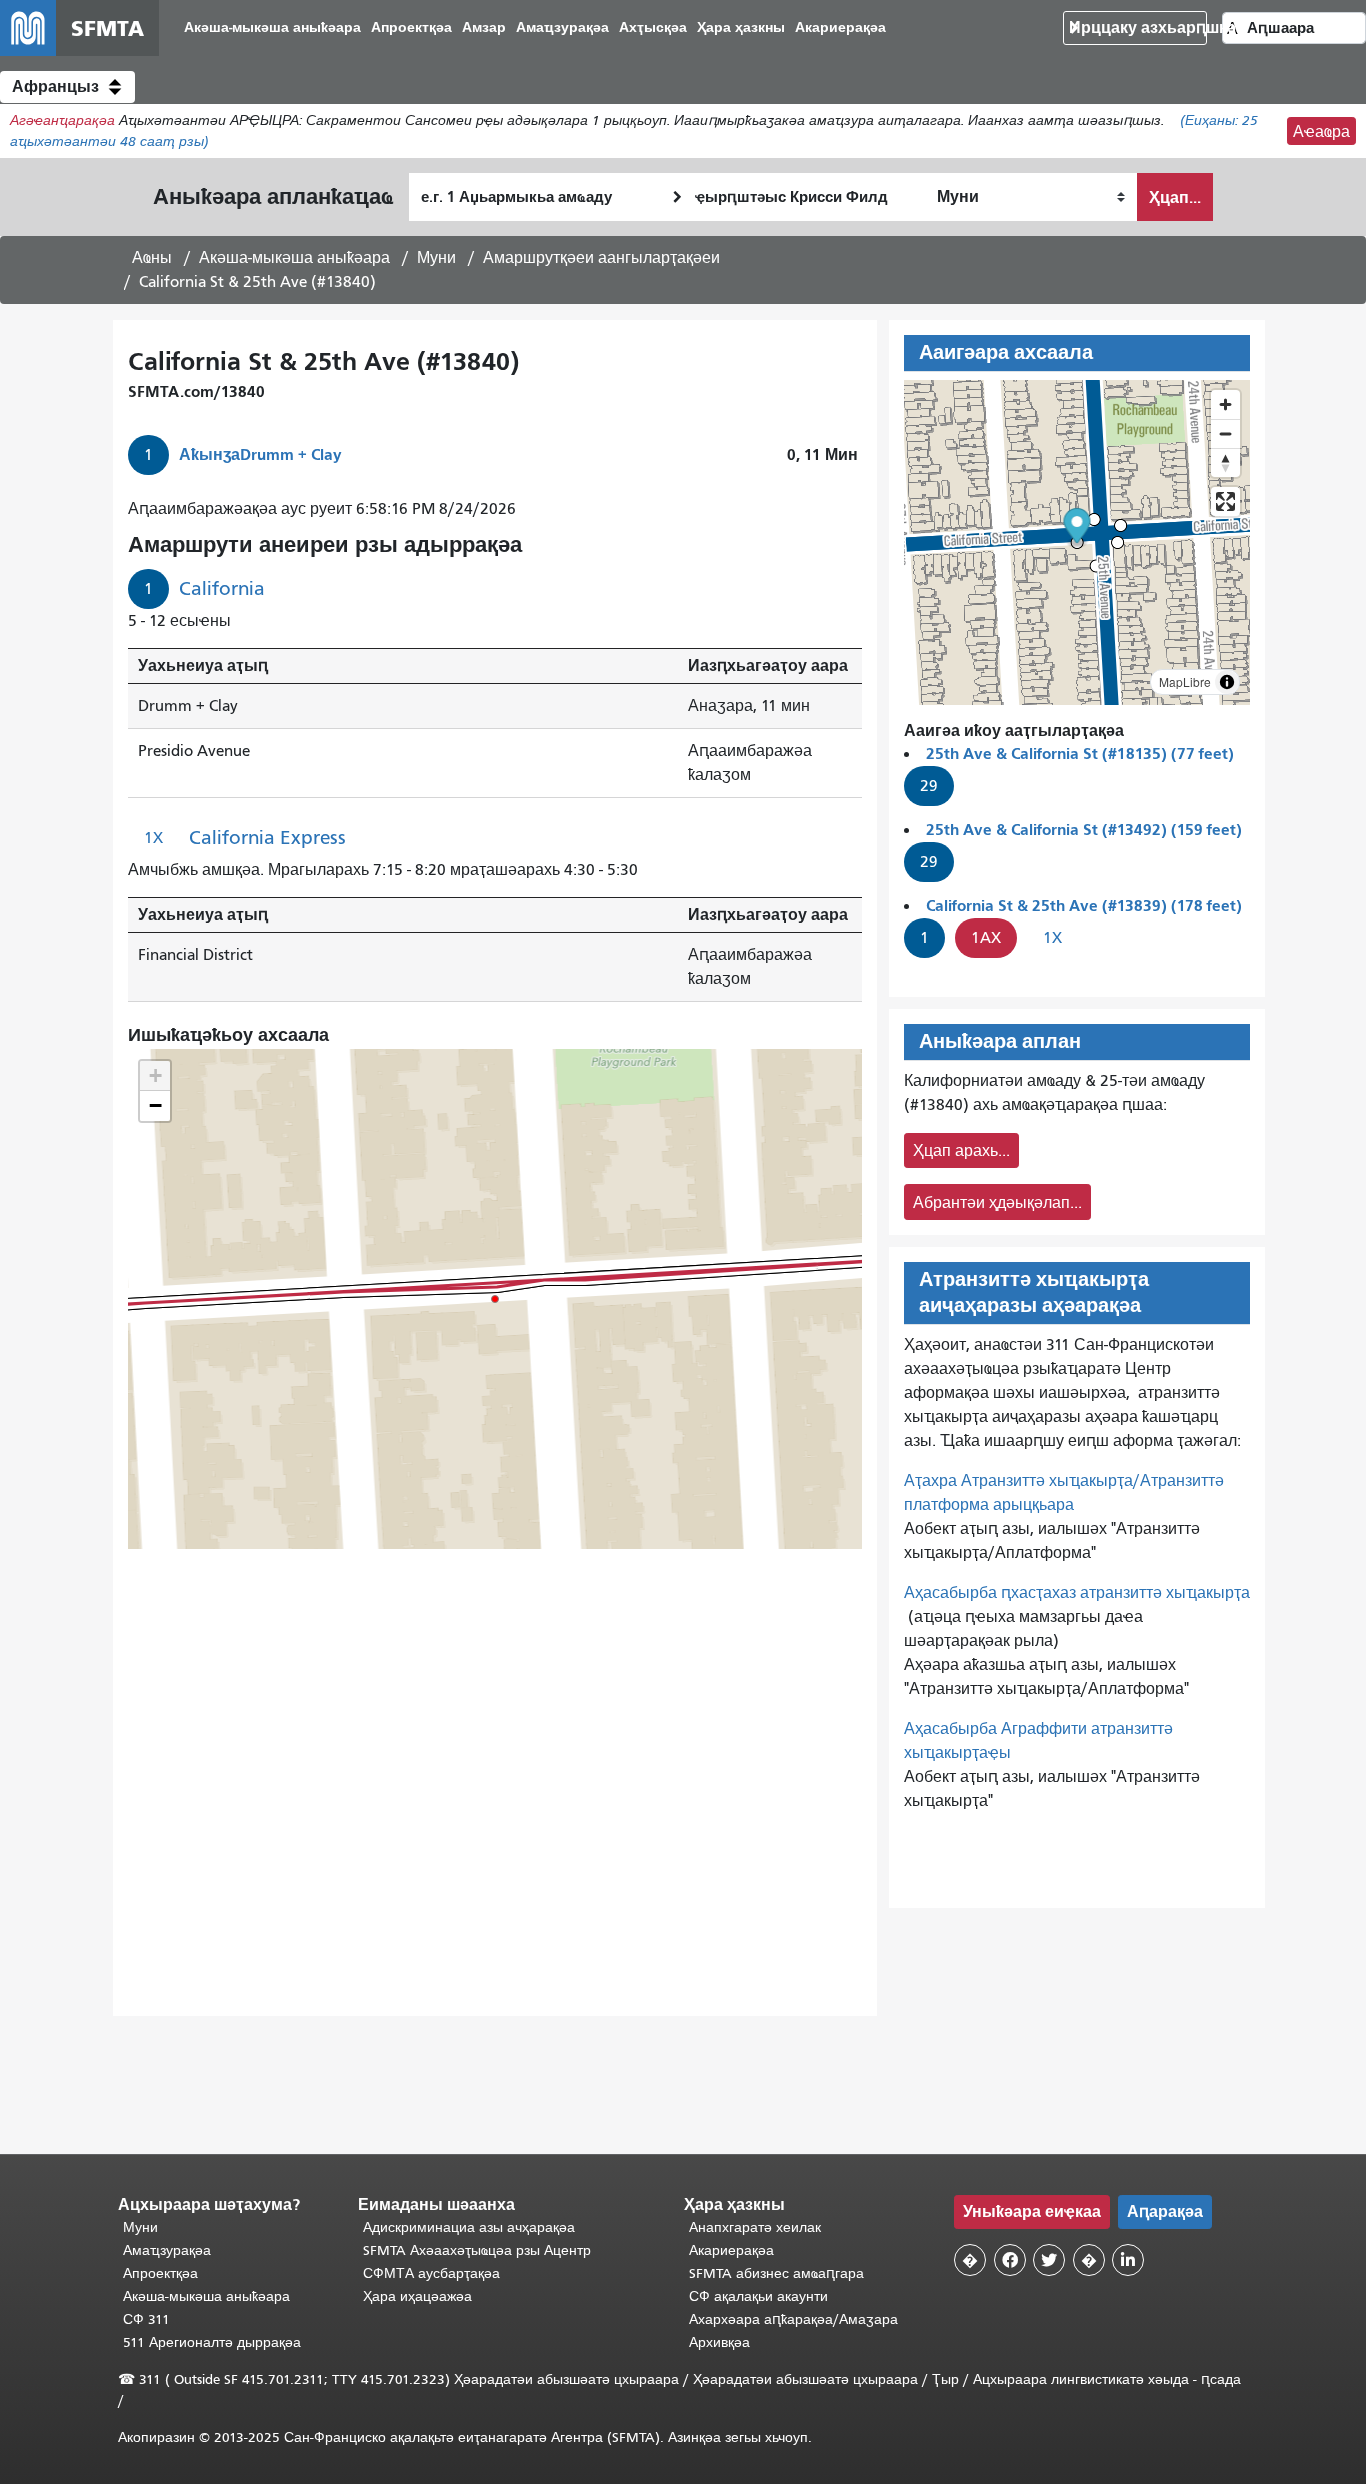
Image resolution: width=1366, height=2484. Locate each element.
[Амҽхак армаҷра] (1225, 433)
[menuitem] (272, 28)
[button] (67, 87)
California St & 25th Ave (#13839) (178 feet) (1084, 905)
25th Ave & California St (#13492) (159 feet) (1084, 829)
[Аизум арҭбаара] (1225, 404)
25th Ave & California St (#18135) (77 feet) (1080, 753)
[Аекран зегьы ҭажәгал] (1225, 501)
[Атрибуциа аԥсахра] (1227, 682)
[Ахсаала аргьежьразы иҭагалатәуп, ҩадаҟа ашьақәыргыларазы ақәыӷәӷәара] (1225, 462)
